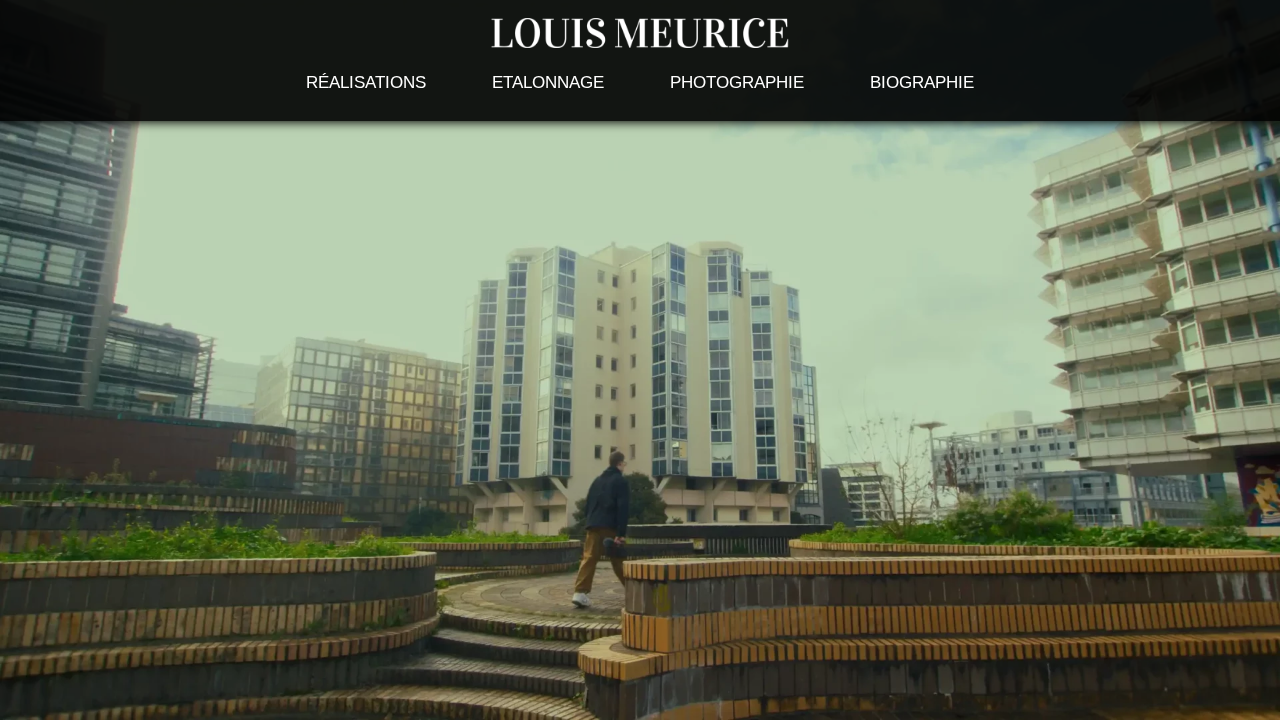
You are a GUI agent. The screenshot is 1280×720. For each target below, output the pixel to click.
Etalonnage (548, 82)
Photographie (737, 82)
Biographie (922, 82)
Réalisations (366, 82)
